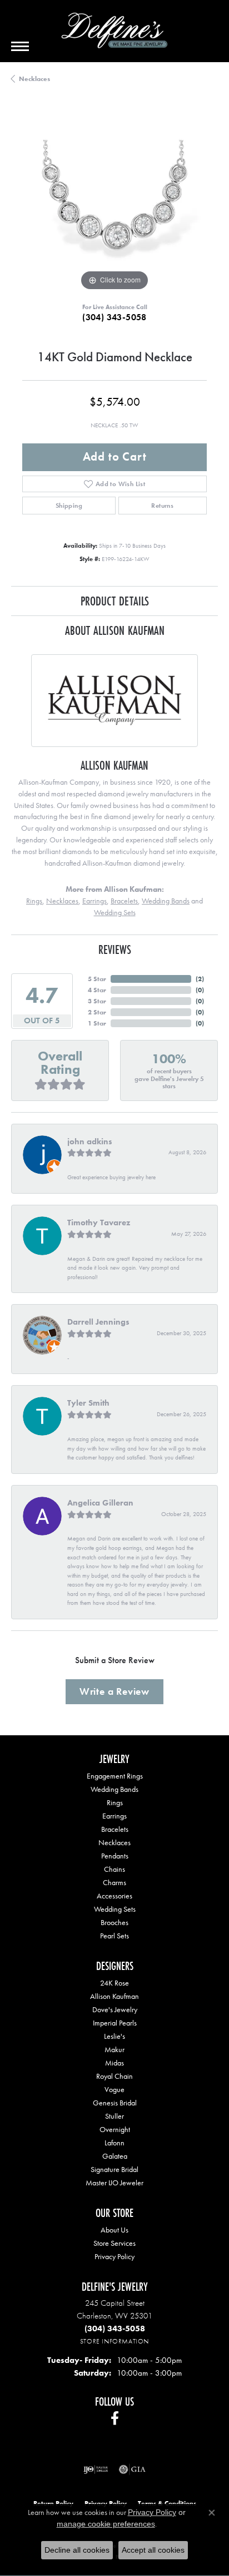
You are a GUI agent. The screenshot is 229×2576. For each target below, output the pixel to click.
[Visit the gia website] (132, 2469)
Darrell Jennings (98, 1322)
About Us (114, 2230)
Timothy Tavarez (99, 1223)
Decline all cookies (77, 2550)
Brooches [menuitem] (114, 1922)
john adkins (90, 1141)
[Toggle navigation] (20, 46)
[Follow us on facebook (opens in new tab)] (115, 2418)
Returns (162, 506)
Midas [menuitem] (114, 2063)
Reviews (115, 949)
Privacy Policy (114, 2256)
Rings (34, 901)
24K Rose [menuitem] (114, 1983)
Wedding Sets (115, 912)
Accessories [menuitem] (114, 1896)
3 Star (97, 1001)
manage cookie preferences (106, 2524)
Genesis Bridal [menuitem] (115, 2103)
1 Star (97, 1023)
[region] (114, 201)
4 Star (97, 990)
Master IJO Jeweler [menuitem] (114, 2183)
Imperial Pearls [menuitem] (115, 2023)
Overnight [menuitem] (115, 2129)
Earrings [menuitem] (114, 1816)
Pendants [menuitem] (115, 1856)
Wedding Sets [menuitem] (115, 1909)
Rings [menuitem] (115, 1802)
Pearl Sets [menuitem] (114, 1936)
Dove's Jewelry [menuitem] (115, 2009)
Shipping (69, 506)
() (200, 979)
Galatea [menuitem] (115, 2156)
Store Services (114, 2243)
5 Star (97, 979)
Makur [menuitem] (114, 2049)
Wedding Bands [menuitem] (114, 1789)
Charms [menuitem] (114, 1882)
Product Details (115, 601)
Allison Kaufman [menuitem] (114, 1996)
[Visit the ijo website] (96, 2469)
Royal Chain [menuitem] (114, 2076)
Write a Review (114, 1691)
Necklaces (34, 79)
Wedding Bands (166, 901)
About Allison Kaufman (115, 630)
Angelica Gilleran (100, 1503)
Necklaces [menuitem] (114, 1842)
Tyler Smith (88, 1403)
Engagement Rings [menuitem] (115, 1776)
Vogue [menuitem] (114, 2089)
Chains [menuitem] (114, 1869)
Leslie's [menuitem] (114, 2036)
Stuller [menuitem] (114, 2116)
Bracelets (124, 901)
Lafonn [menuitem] (114, 2143)
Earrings (94, 901)
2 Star (97, 1012)
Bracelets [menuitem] (115, 1829)
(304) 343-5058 (114, 317)
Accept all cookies (153, 2550)
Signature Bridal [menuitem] (114, 2169)
